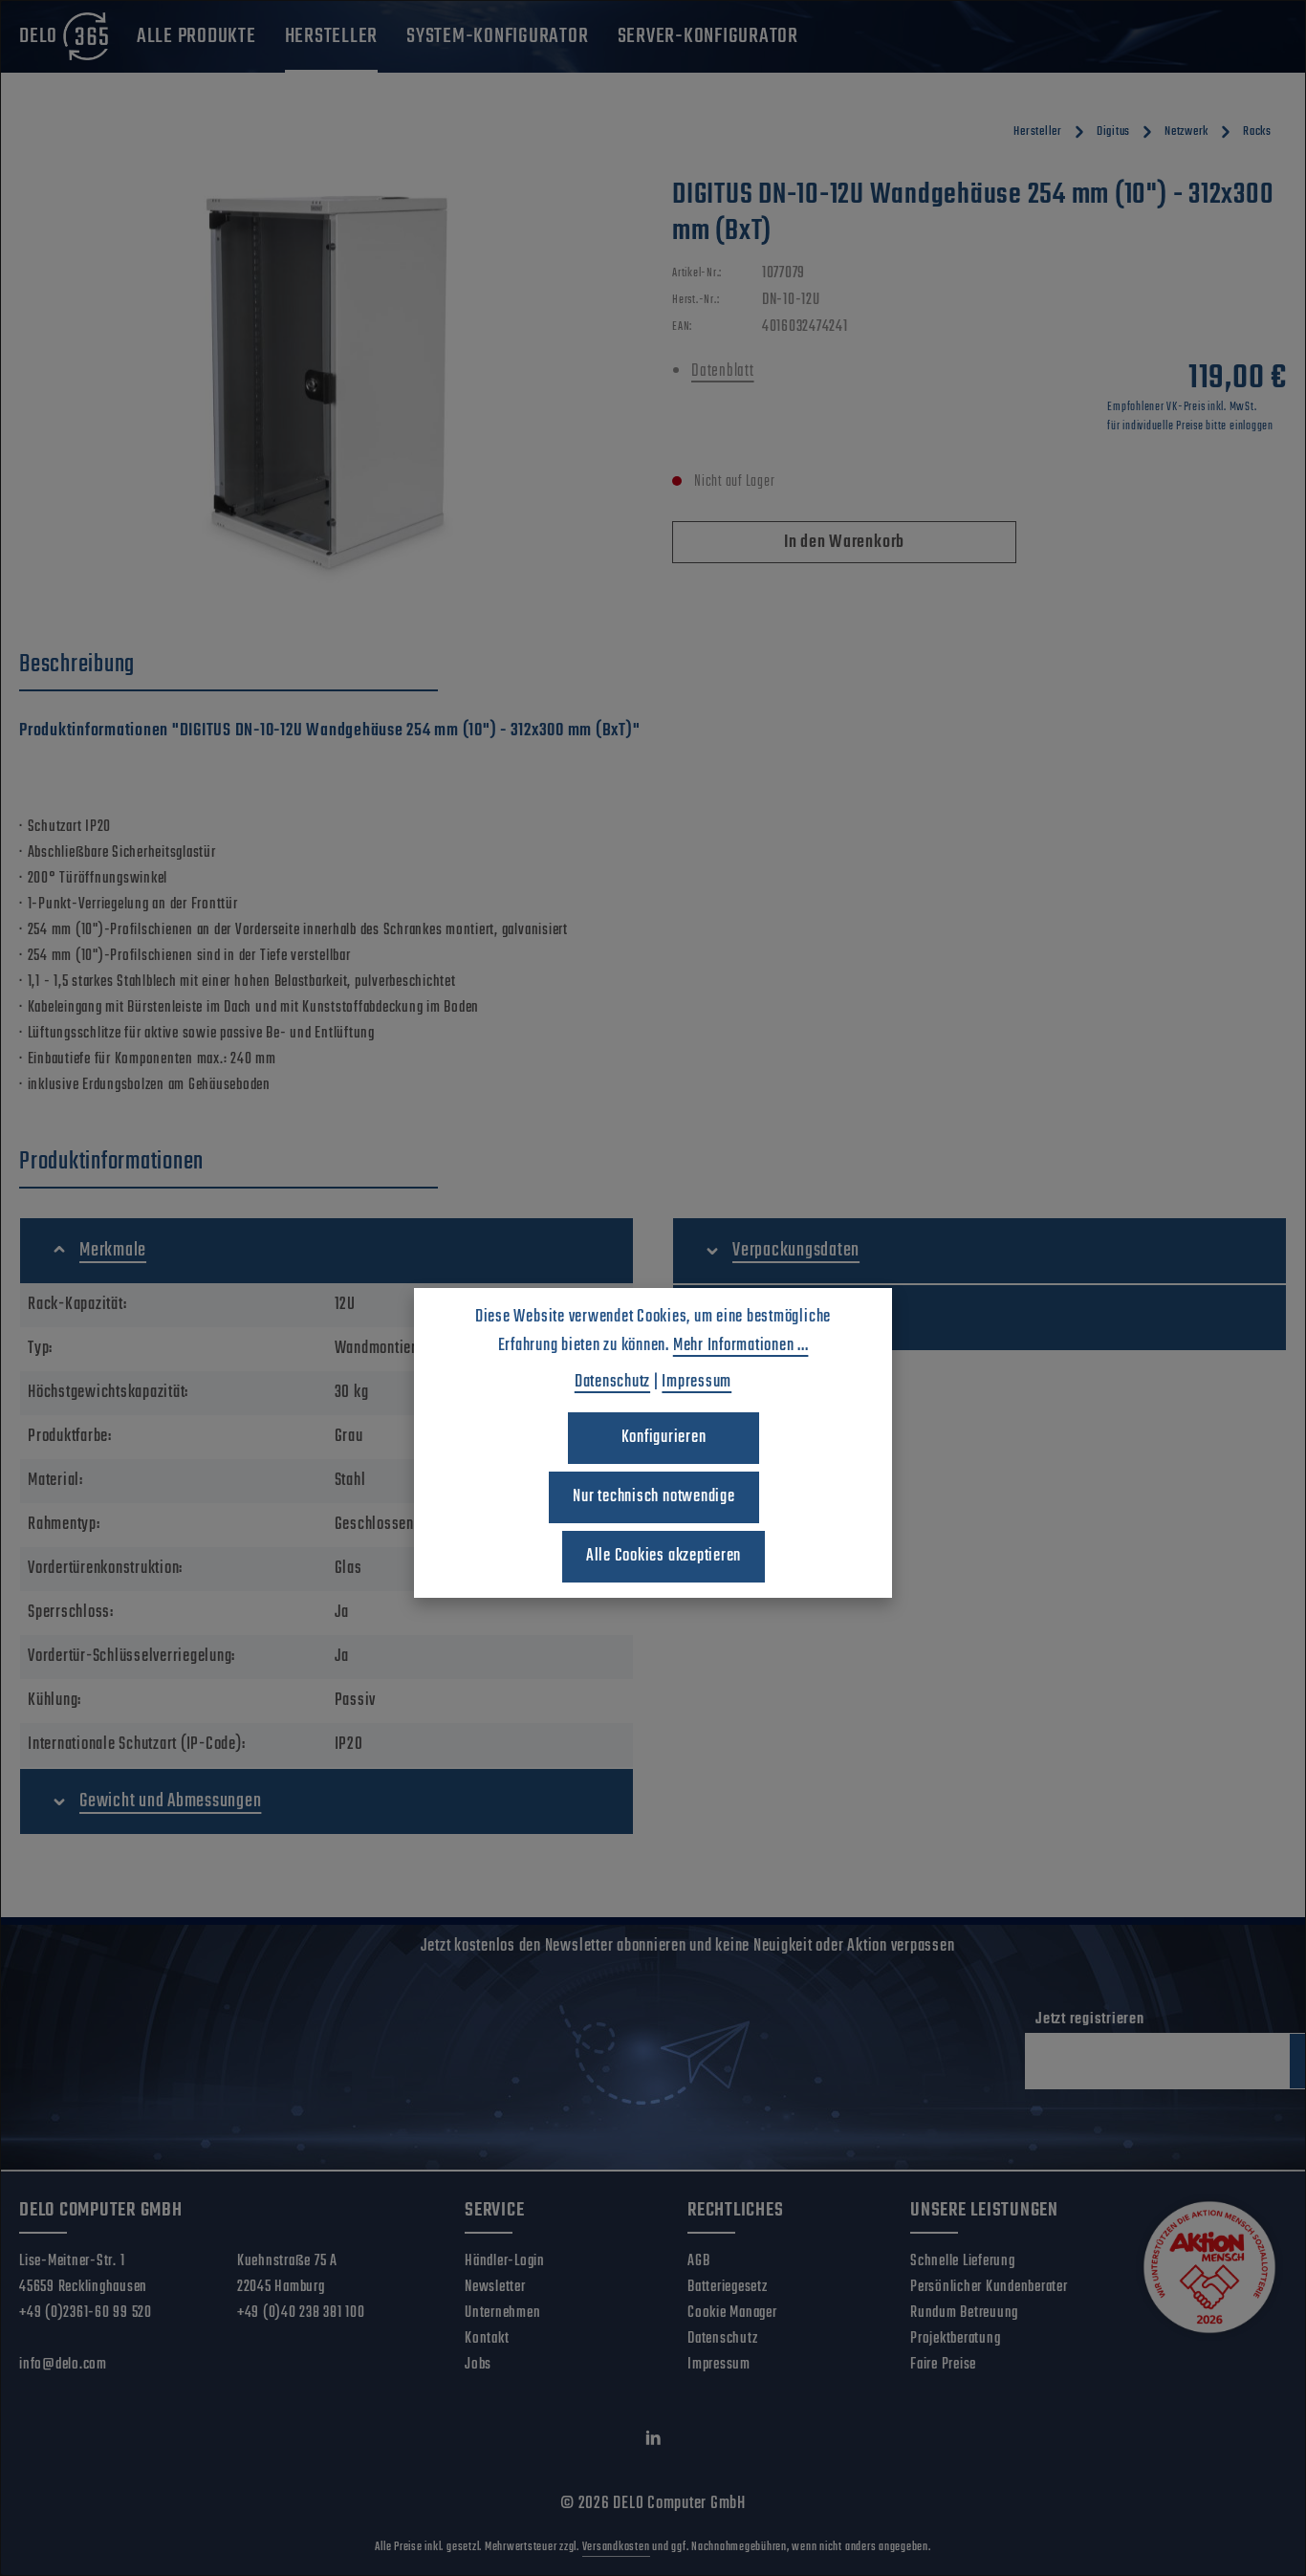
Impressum (719, 2365)
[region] (326, 382)
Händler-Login (505, 2261)
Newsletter (495, 2287)
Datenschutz (722, 2339)
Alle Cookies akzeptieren (664, 1556)
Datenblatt (723, 371)
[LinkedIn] (653, 2443)
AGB (698, 2261)
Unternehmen (502, 2313)
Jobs (478, 2365)
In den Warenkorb (844, 543)
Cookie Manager (732, 2313)
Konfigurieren (664, 1438)
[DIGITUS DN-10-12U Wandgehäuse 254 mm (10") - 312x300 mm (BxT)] (326, 382)
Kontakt (487, 2339)
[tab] (229, 666)
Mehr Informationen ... (741, 1346)
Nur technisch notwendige (653, 1497)
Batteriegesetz (728, 2287)
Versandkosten (616, 2547)
